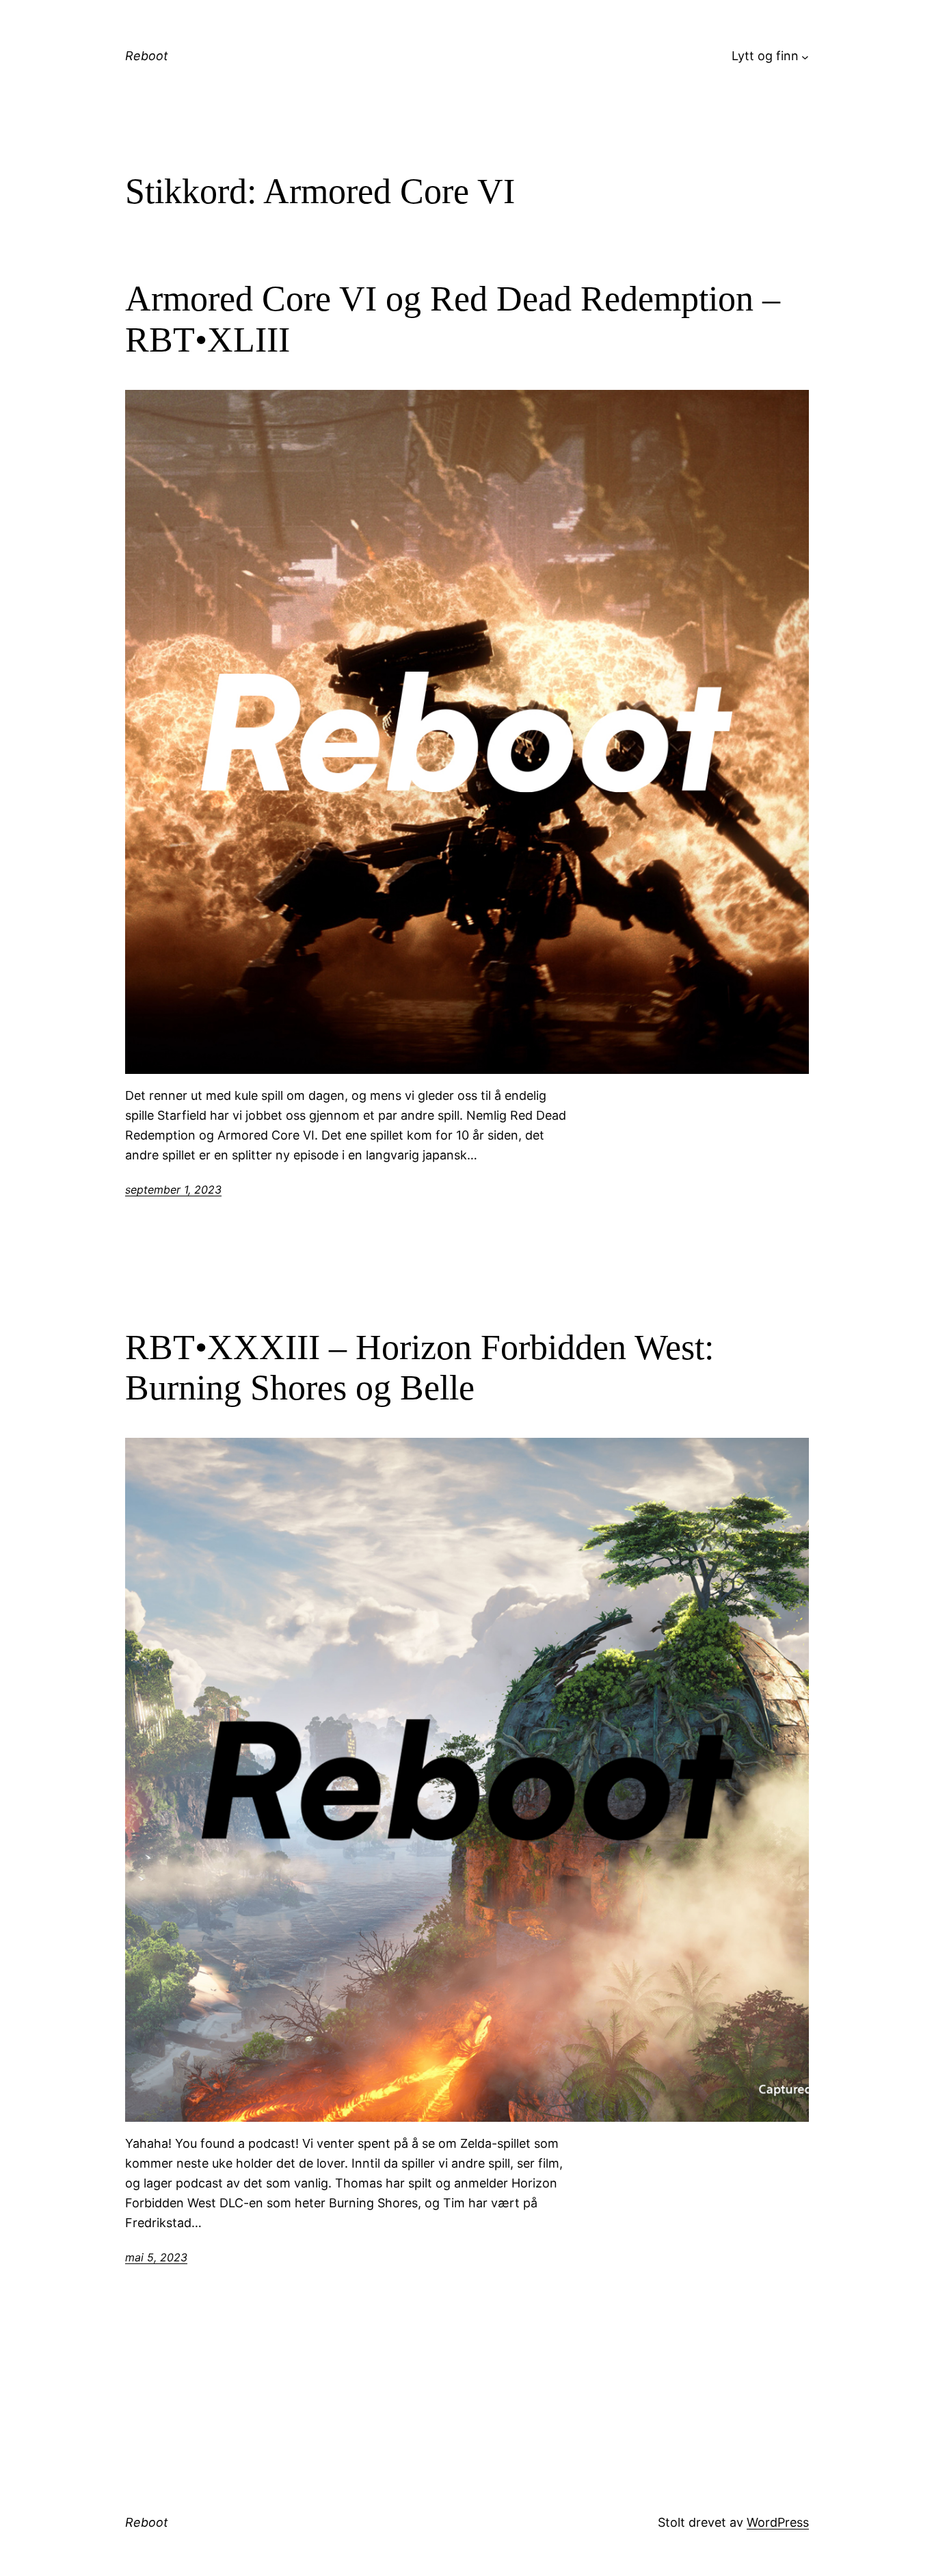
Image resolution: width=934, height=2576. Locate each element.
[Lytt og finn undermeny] (805, 56)
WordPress (778, 2522)
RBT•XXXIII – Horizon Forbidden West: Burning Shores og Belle (419, 1368)
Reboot (147, 56)
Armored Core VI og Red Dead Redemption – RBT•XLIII (453, 319)
